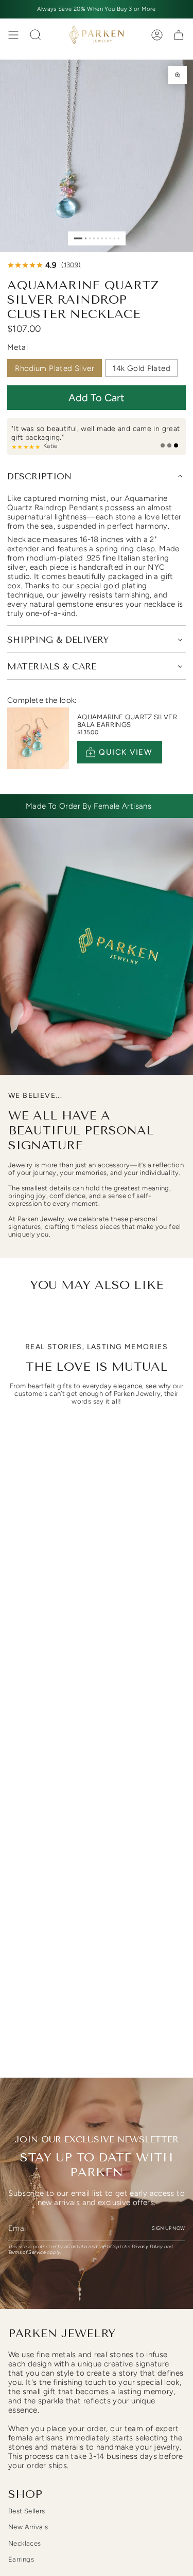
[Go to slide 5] (98, 238)
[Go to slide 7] (106, 238)
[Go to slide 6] (102, 238)
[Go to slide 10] (118, 238)
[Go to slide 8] (110, 238)
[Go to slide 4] (93, 238)
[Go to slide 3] (89, 238)
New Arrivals (28, 2527)
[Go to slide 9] (114, 238)
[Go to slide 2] (85, 238)
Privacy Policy (147, 2246)
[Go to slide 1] (78, 238)
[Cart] (179, 35)
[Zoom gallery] (178, 75)
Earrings (21, 2559)
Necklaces (24, 2543)
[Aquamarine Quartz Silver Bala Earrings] (38, 738)
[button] (97, 398)
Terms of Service (27, 2252)
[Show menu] (13, 35)
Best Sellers (27, 2511)
